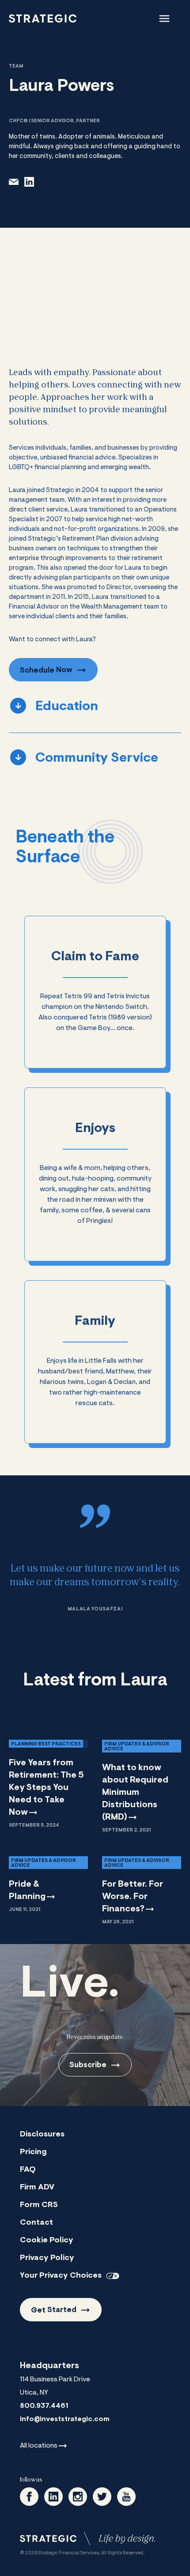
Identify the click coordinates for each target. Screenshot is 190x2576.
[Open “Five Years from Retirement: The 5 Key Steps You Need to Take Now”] (48, 1783)
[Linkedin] (53, 2497)
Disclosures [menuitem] (42, 2135)
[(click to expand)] (164, 19)
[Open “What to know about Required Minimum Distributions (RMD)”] (142, 1785)
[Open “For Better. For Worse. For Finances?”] (142, 1889)
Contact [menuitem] (36, 2223)
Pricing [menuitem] (33, 2152)
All (39, 2446)
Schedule (46, 670)
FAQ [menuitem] (28, 2170)
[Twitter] (102, 2497)
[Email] (14, 182)
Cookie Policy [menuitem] (47, 2241)
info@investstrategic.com (65, 2419)
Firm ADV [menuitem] (37, 2188)
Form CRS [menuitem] (39, 2205)
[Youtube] (126, 2497)
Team (16, 66)
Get (54, 2310)
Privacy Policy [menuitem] (47, 2258)
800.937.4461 (44, 2406)
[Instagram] (78, 2497)
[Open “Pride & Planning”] (48, 1883)
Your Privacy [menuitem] (61, 2276)
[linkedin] (29, 182)
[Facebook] (29, 2497)
